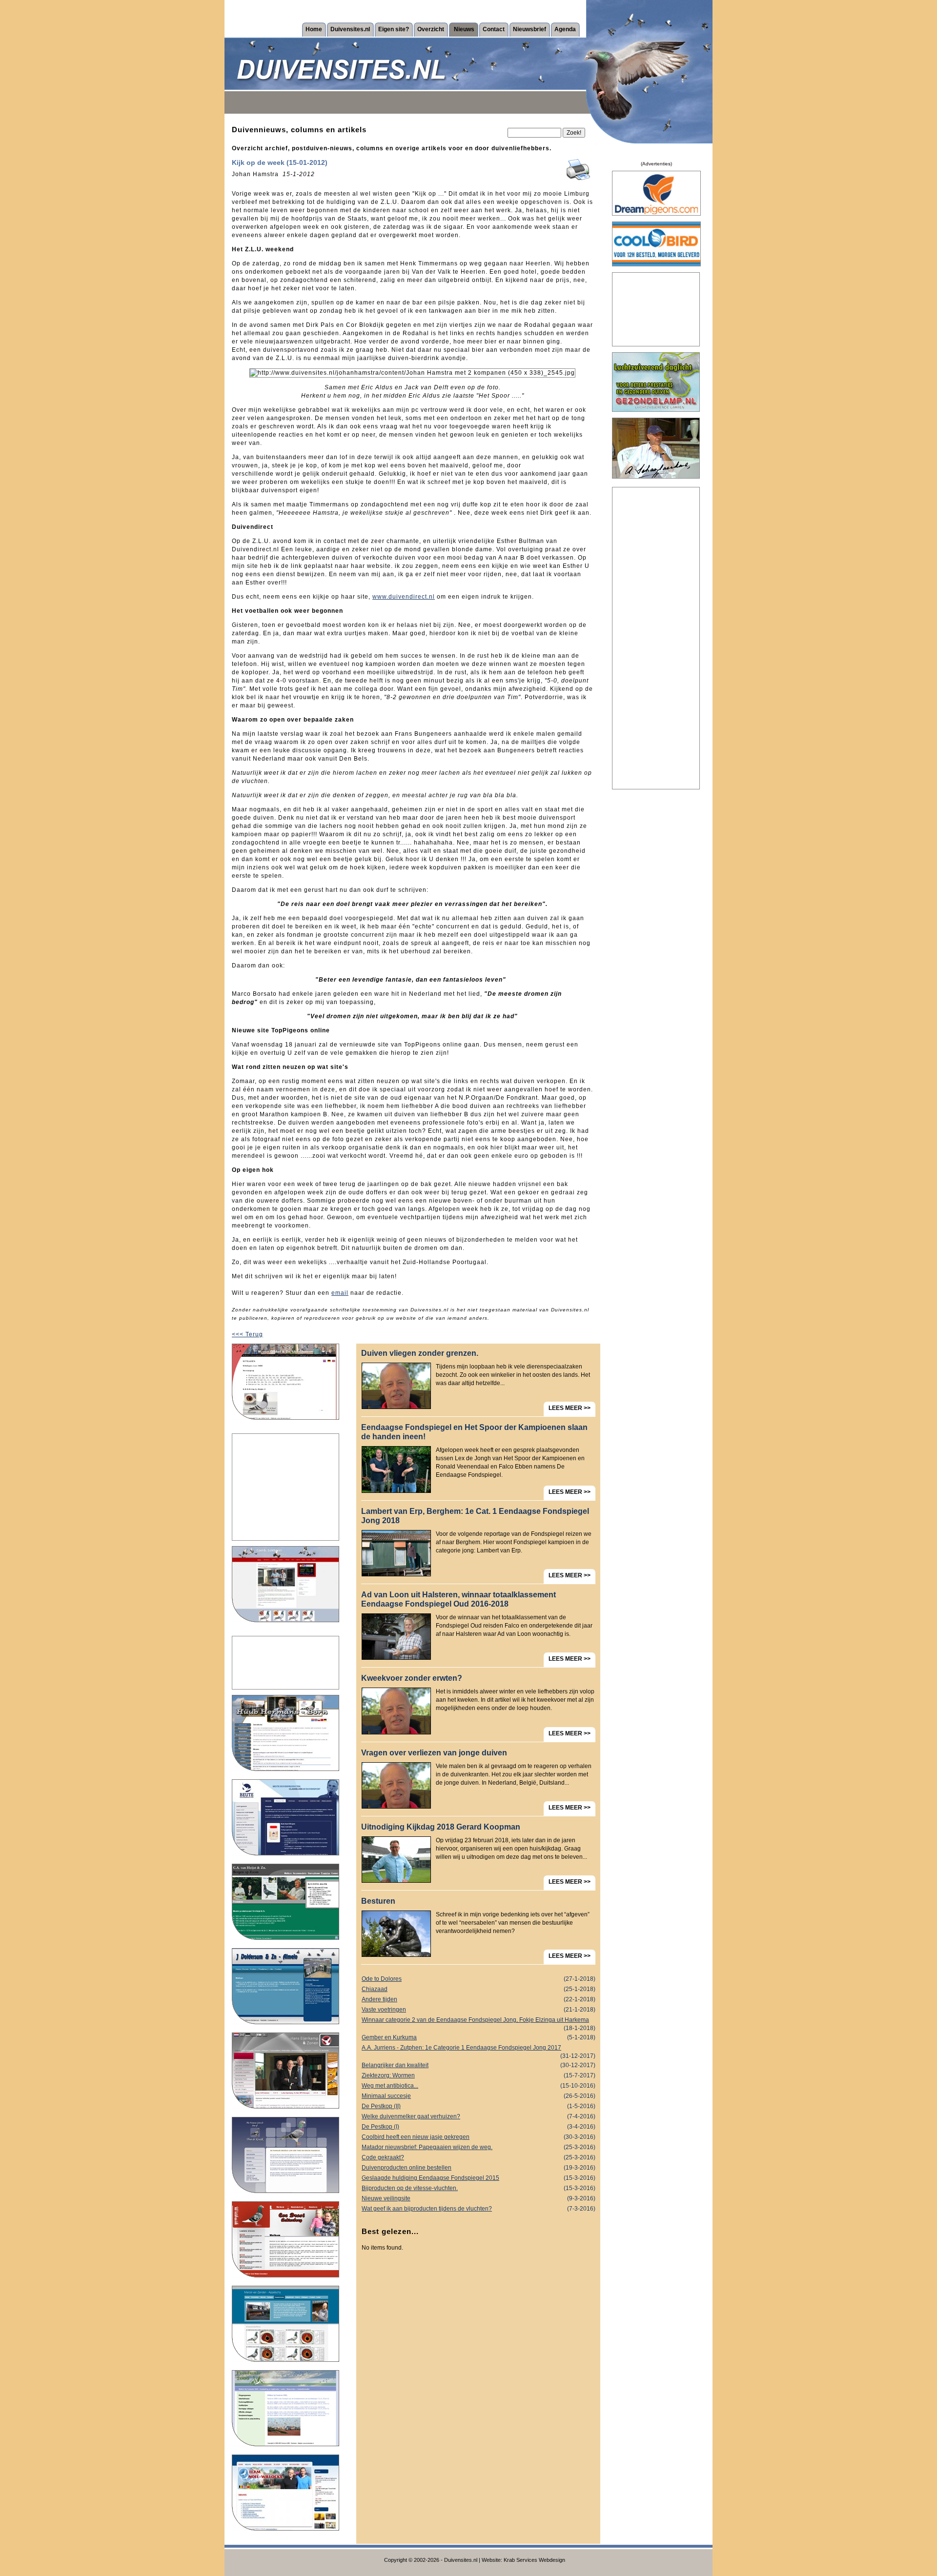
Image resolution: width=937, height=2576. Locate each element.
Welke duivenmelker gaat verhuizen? (479, 2116)
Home (314, 29)
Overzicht (431, 29)
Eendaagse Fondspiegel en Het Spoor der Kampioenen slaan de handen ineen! (474, 1432)
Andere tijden (479, 1999)
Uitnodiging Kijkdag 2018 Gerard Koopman (441, 1827)
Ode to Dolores (479, 1979)
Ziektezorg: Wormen (479, 2075)
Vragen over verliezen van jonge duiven (434, 1753)
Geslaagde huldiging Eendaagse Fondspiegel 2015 (479, 2178)
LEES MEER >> (570, 1408)
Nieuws (464, 29)
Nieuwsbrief (530, 29)
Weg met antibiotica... (479, 2086)
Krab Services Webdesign (534, 2560)
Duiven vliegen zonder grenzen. (420, 1353)
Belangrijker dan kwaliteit (479, 2065)
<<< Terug (247, 1334)
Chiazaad (479, 1989)
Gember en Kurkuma (479, 2037)
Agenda (565, 29)
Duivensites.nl (350, 29)
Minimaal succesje (479, 2096)
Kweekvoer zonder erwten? (412, 1678)
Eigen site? (394, 29)
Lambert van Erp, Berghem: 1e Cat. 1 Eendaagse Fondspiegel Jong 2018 (475, 1516)
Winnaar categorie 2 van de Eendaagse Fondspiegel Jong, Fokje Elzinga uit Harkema (479, 2021)
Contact (494, 29)
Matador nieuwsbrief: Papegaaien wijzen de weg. (479, 2147)
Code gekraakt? (479, 2157)
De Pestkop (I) (479, 2127)
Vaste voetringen (479, 2010)
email (340, 1293)
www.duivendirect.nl (404, 597)
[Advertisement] (285, 1487)
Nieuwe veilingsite (479, 2198)
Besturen (378, 1901)
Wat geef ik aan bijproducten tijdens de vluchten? (479, 2209)
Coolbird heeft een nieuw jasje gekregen (479, 2137)
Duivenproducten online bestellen (479, 2168)
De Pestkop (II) (479, 2106)
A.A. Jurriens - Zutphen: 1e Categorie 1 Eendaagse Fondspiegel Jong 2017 (479, 2049)
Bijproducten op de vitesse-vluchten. (479, 2188)
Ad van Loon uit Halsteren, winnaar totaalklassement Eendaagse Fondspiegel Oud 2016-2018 (458, 1599)
